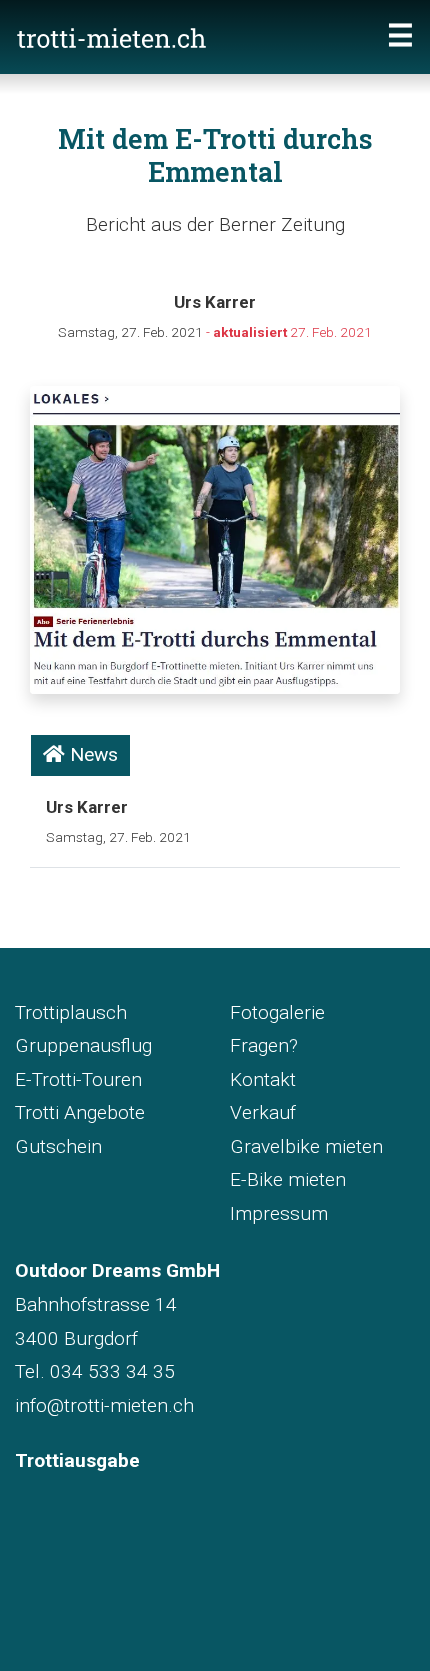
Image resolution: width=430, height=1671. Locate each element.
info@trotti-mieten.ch (104, 1405)
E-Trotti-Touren (78, 1079)
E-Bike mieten (288, 1179)
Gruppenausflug (83, 1045)
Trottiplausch (71, 1012)
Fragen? (264, 1045)
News (91, 754)
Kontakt (263, 1079)
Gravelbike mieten (306, 1146)
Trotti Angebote (80, 1112)
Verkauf (263, 1112)
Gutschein (58, 1146)
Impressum (279, 1213)
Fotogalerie (277, 1012)
